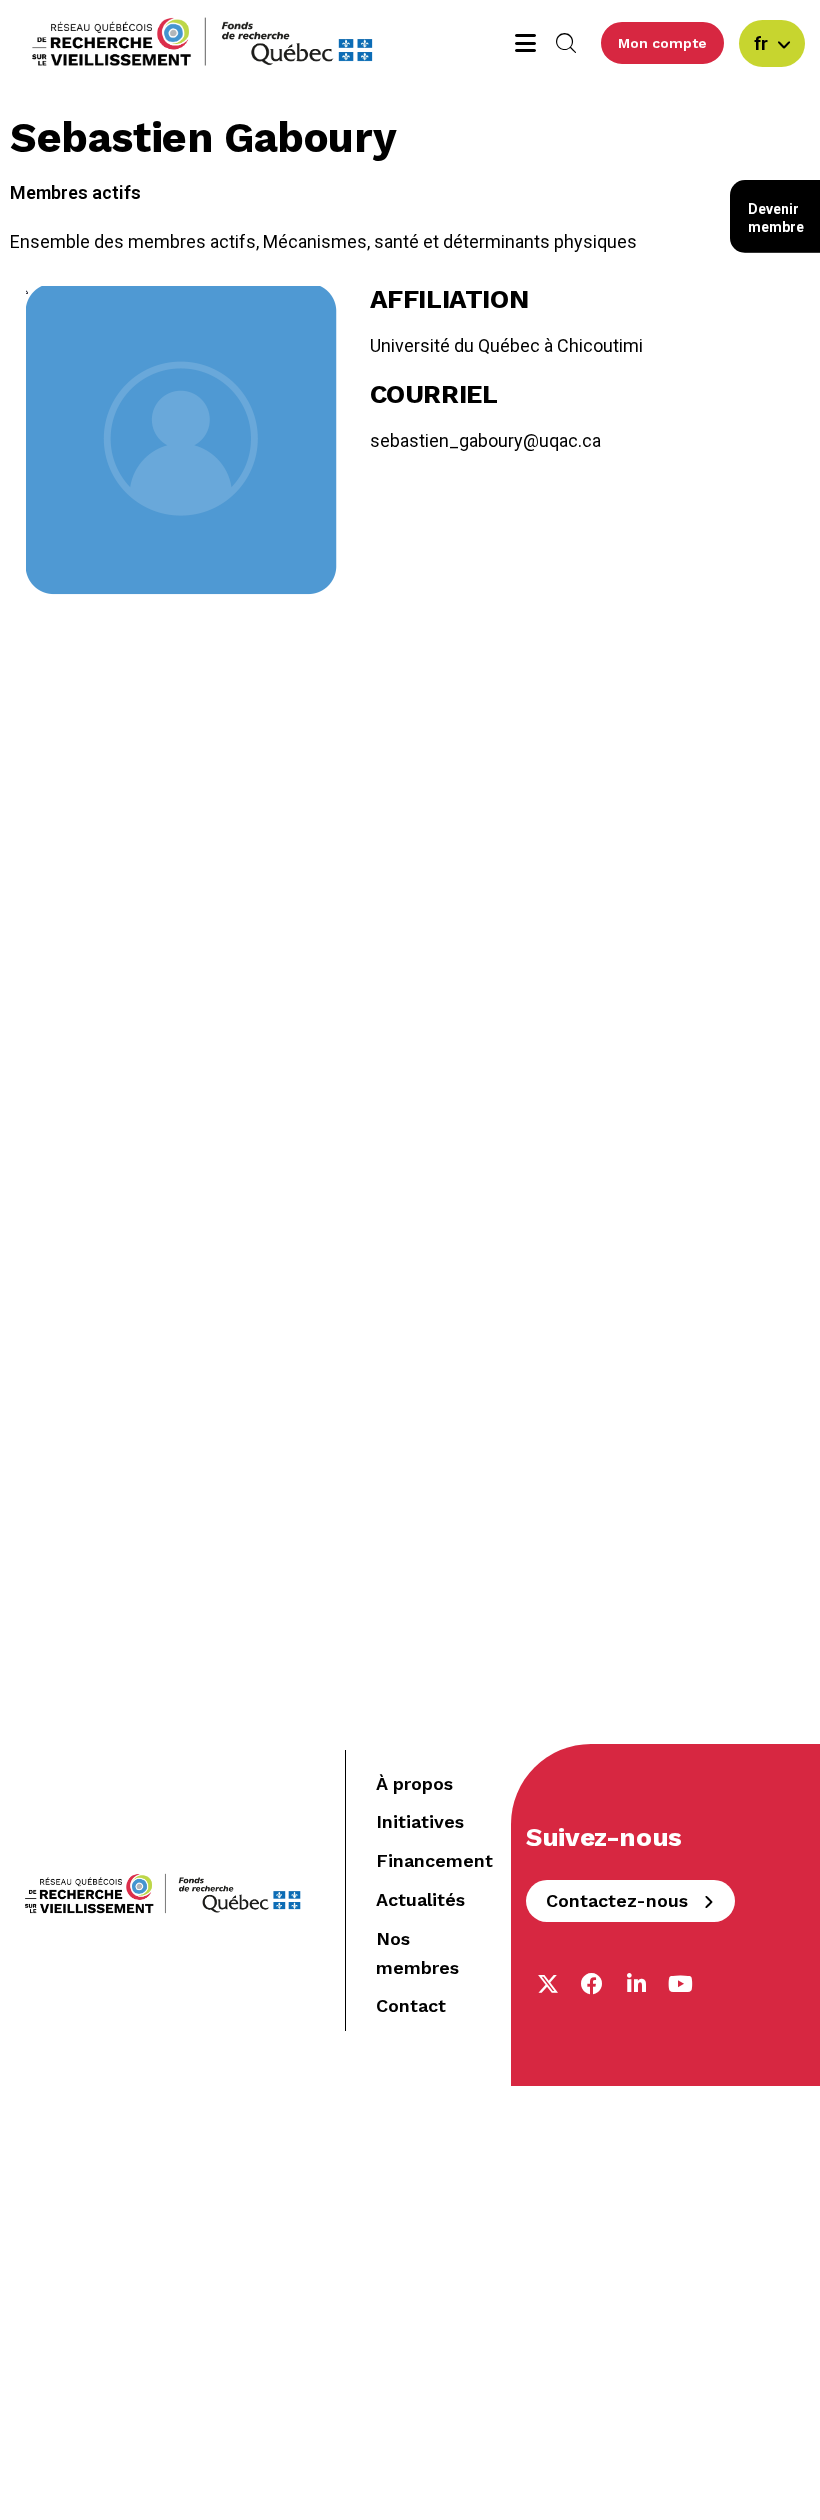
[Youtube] (680, 1984)
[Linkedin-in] (636, 1984)
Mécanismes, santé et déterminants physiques (450, 241)
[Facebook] (592, 1984)
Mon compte (662, 43)
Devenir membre (776, 218)
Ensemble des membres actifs (133, 241)
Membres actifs (75, 192)
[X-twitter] (548, 1984)
